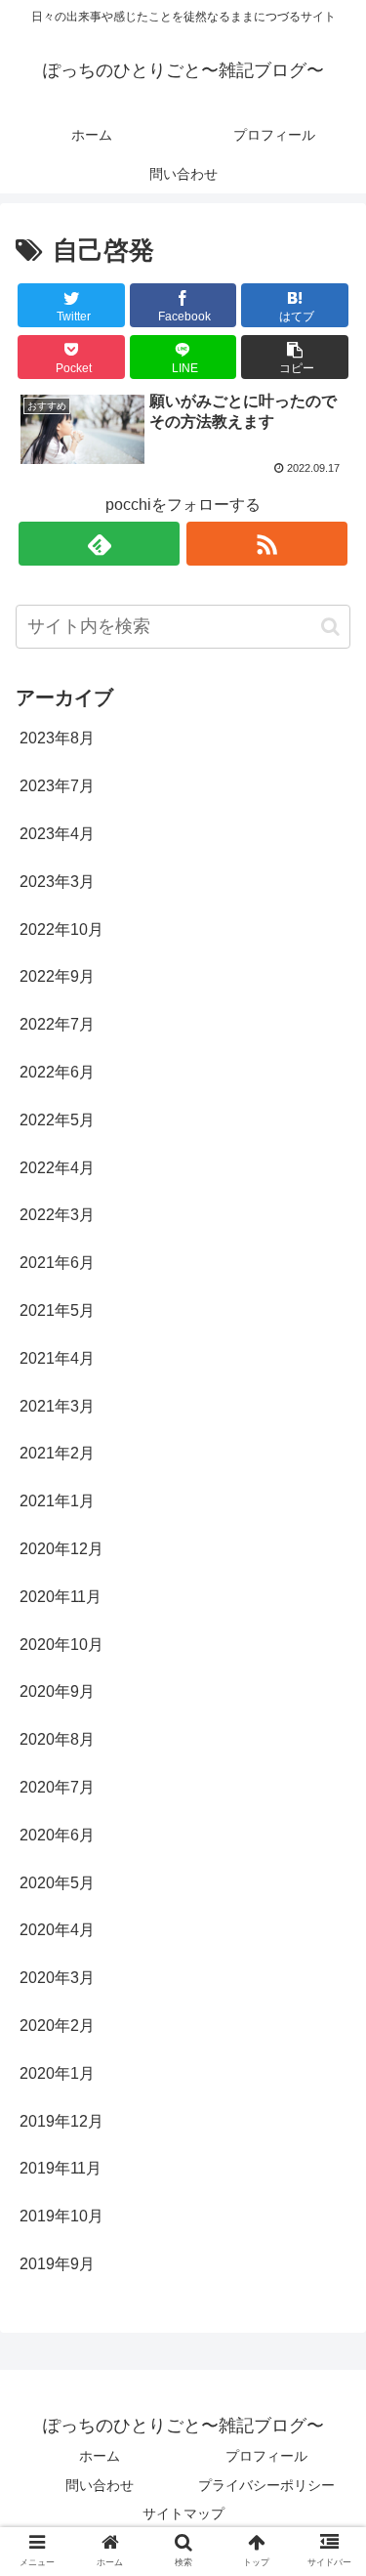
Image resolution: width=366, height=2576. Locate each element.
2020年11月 (61, 1597)
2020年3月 (57, 1978)
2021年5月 (57, 1310)
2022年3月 (57, 1215)
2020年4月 (57, 1930)
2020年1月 (57, 2073)
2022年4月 (57, 1168)
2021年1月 (57, 1501)
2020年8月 (57, 1739)
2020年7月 (57, 1787)
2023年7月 (57, 786)
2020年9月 (57, 1691)
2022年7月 (57, 1024)
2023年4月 (57, 834)
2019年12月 (61, 2121)
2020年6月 (57, 1835)
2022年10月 (61, 929)
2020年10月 (61, 1645)
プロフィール (266, 2456)
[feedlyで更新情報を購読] (99, 544)
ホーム (100, 2456)
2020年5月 (57, 1883)
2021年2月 (57, 1453)
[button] (295, 357)
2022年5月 (57, 1120)
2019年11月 (61, 2168)
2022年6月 (57, 1072)
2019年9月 (57, 2264)
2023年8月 (57, 738)
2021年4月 (57, 1358)
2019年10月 (61, 2216)
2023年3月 (57, 882)
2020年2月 (57, 2026)
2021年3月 (57, 1406)
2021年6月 (57, 1263)
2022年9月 (57, 976)
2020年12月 (61, 1549)
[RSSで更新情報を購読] (267, 544)
